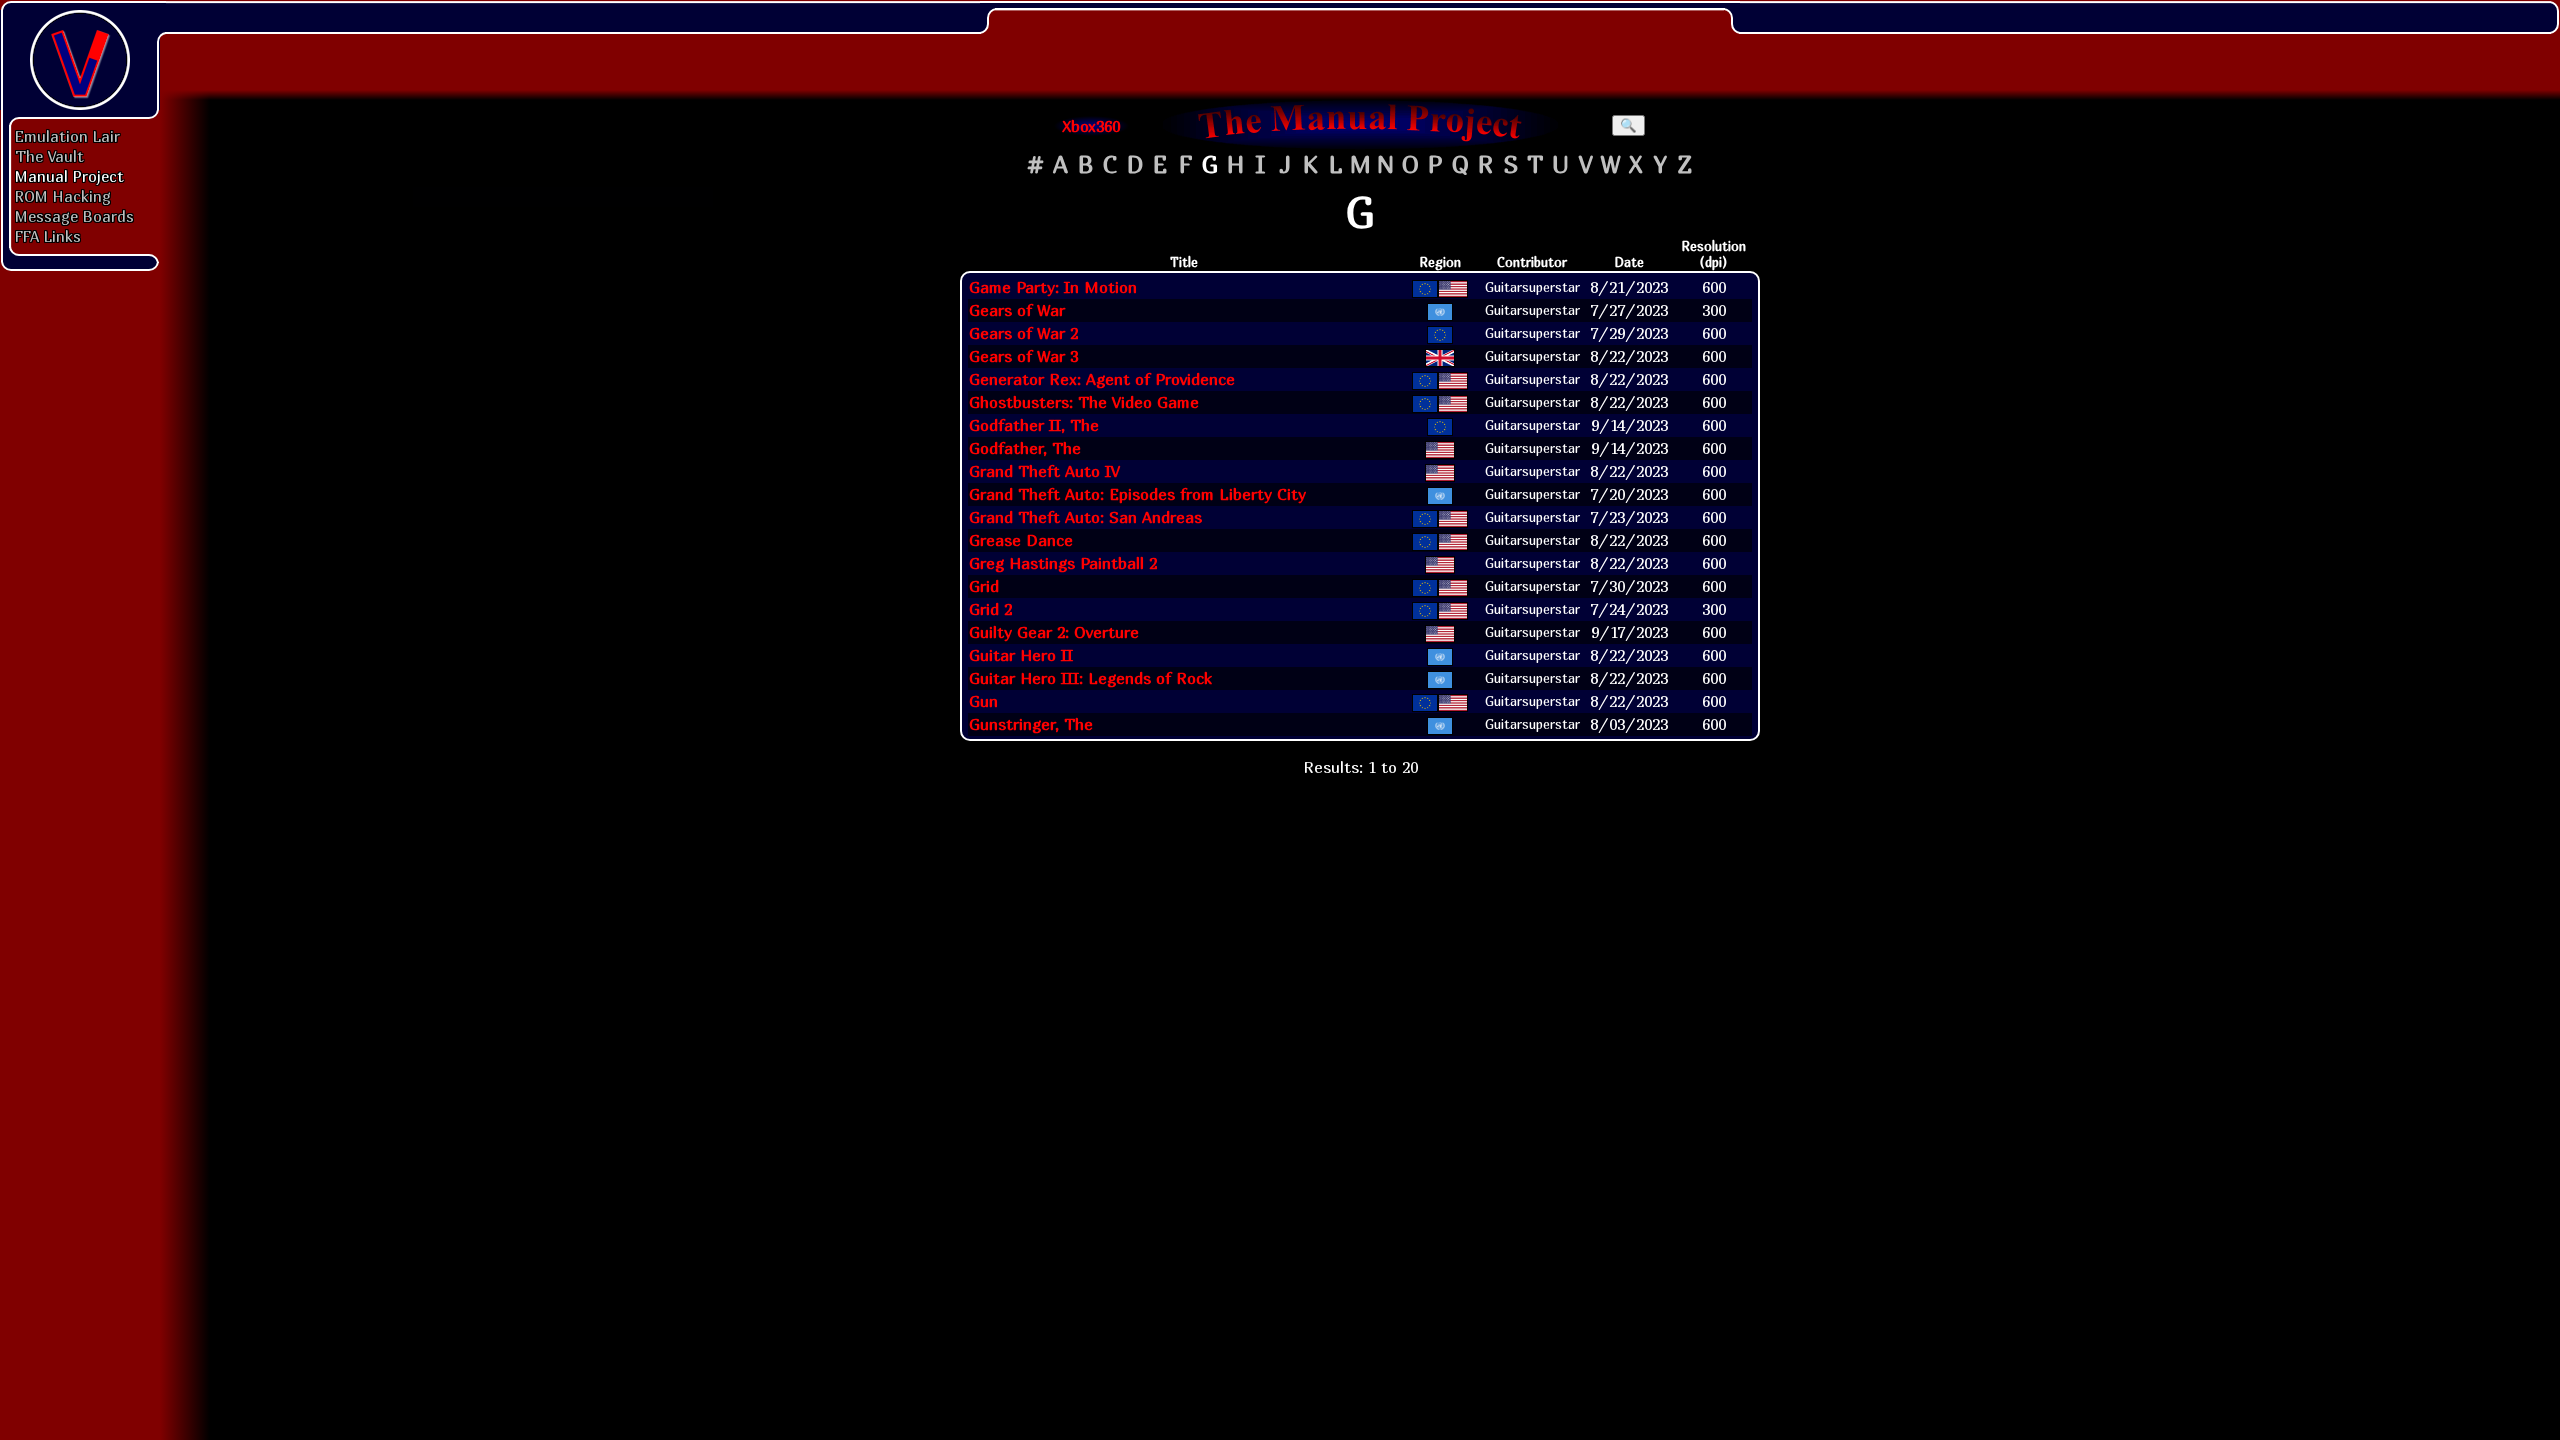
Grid (984, 586)
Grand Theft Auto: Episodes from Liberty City (1137, 494)
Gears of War (1017, 310)
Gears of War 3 (1023, 356)
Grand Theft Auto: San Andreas (1085, 517)
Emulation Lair (67, 136)
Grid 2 (990, 609)
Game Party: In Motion (1053, 287)
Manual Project (69, 176)
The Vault (49, 156)
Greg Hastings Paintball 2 (1063, 563)
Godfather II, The (1034, 425)
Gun (983, 701)
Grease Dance (1021, 540)
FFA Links (48, 236)
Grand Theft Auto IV (1044, 471)
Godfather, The (1025, 448)
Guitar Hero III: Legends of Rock (1090, 678)
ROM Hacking (63, 196)
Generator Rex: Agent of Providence (1102, 379)
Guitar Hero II (1021, 655)
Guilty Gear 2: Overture (1054, 632)
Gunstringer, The (1031, 724)
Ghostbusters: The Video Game (1084, 402)
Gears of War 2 (1023, 333)
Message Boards (74, 216)
